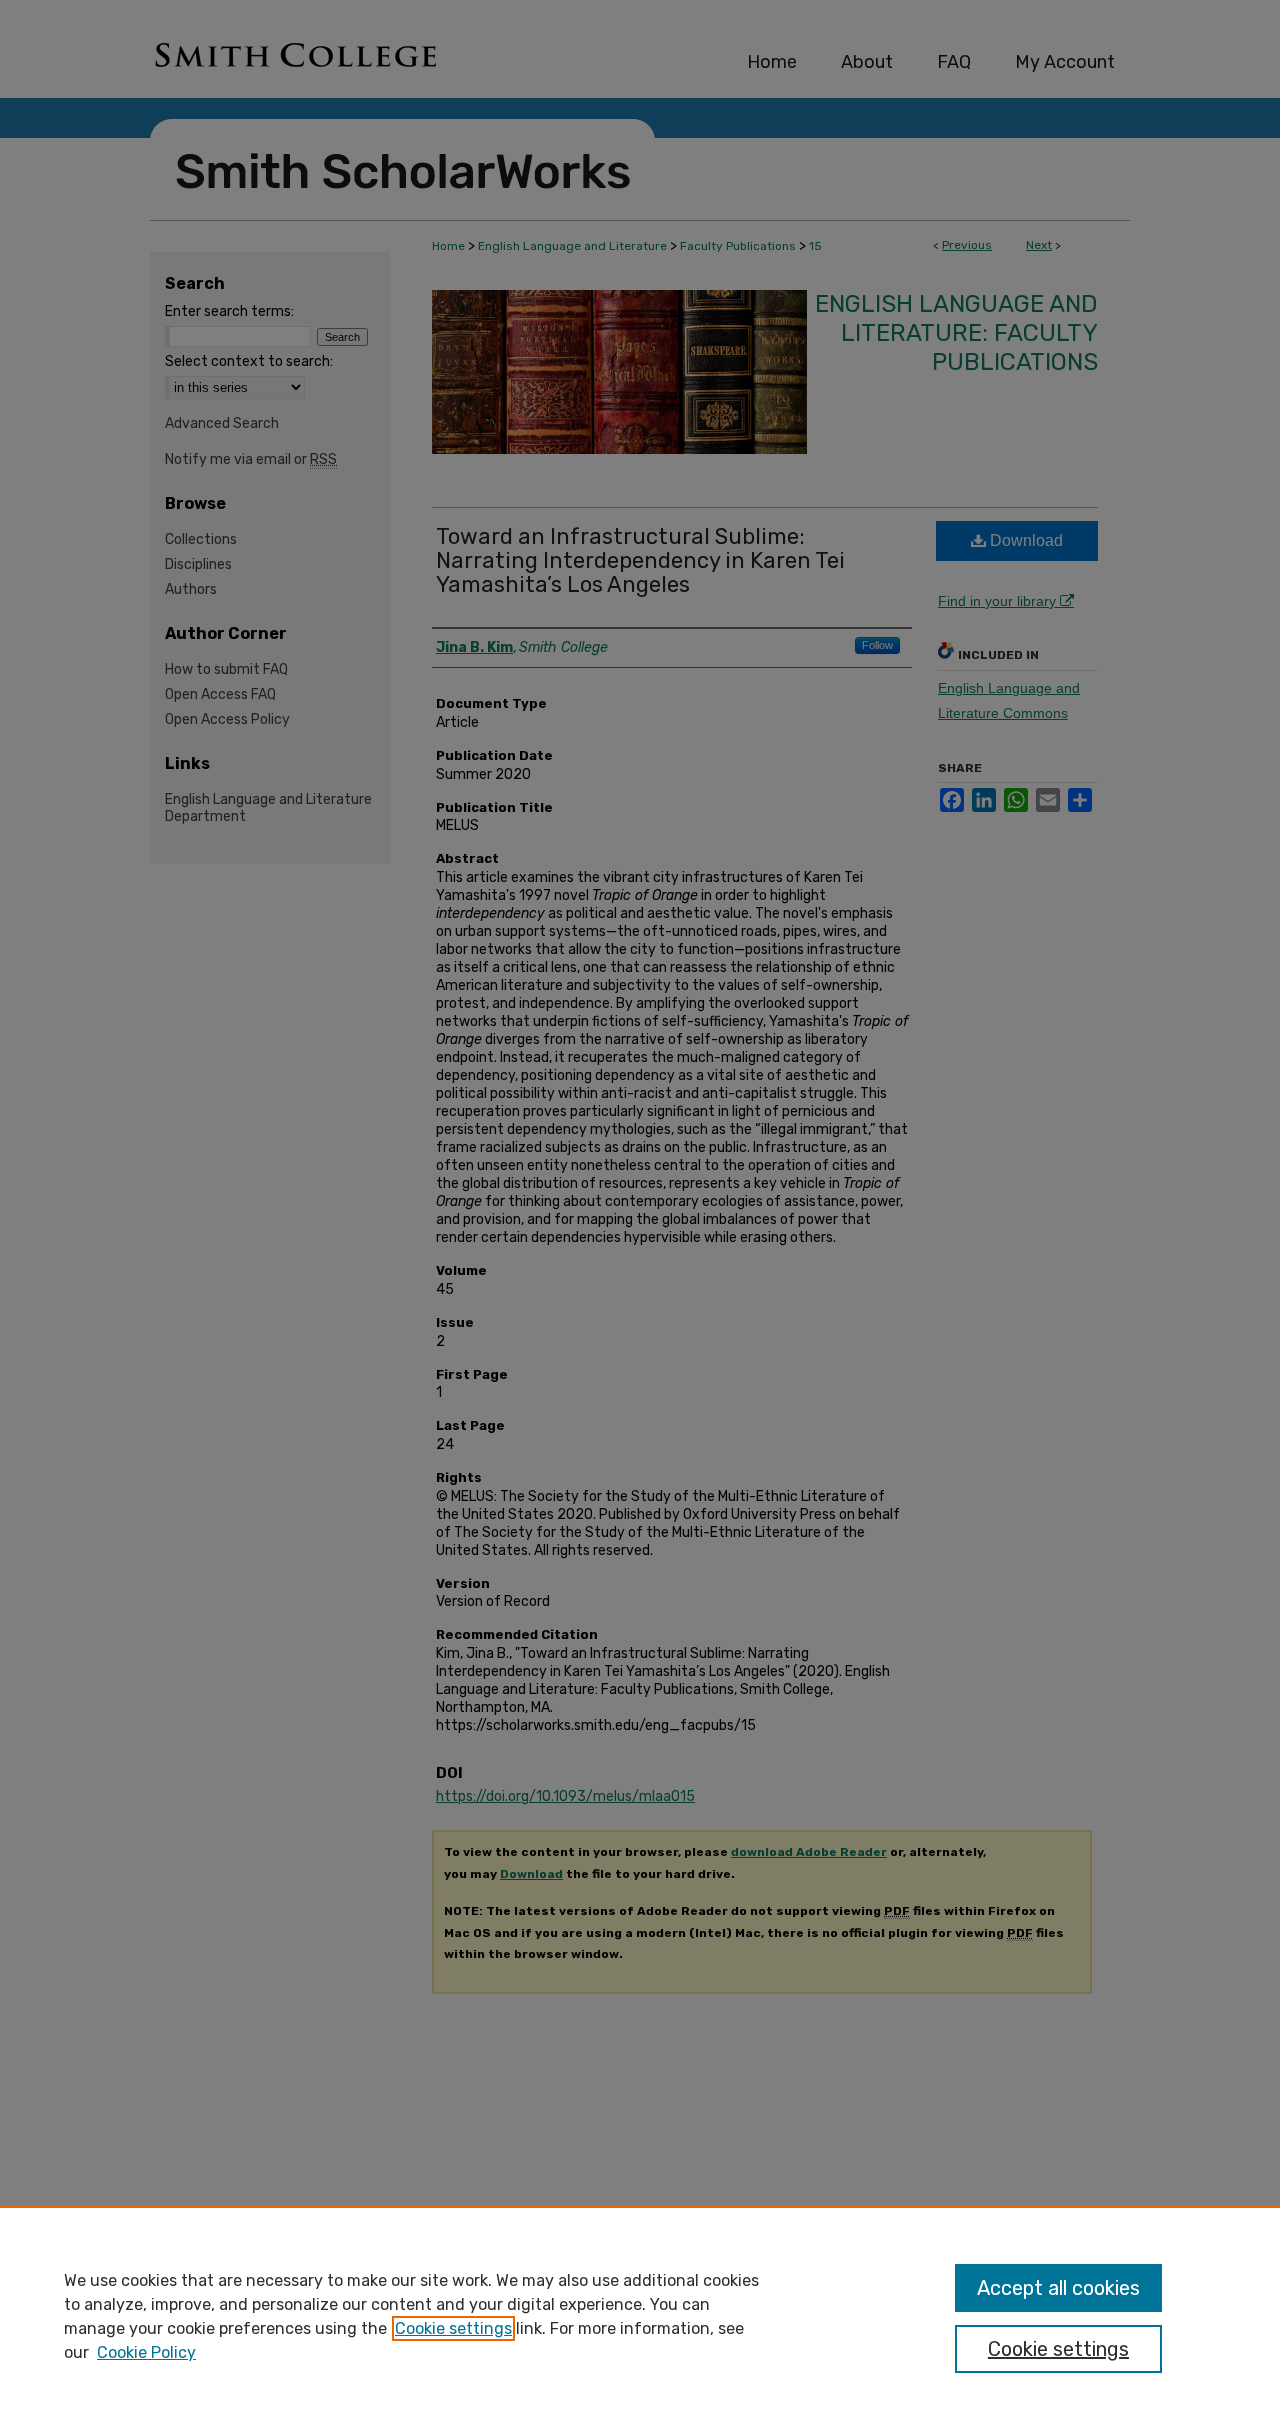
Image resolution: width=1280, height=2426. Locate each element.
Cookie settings (453, 2328)
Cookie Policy (146, 2352)
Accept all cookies (1058, 2288)
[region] (640, 2316)
